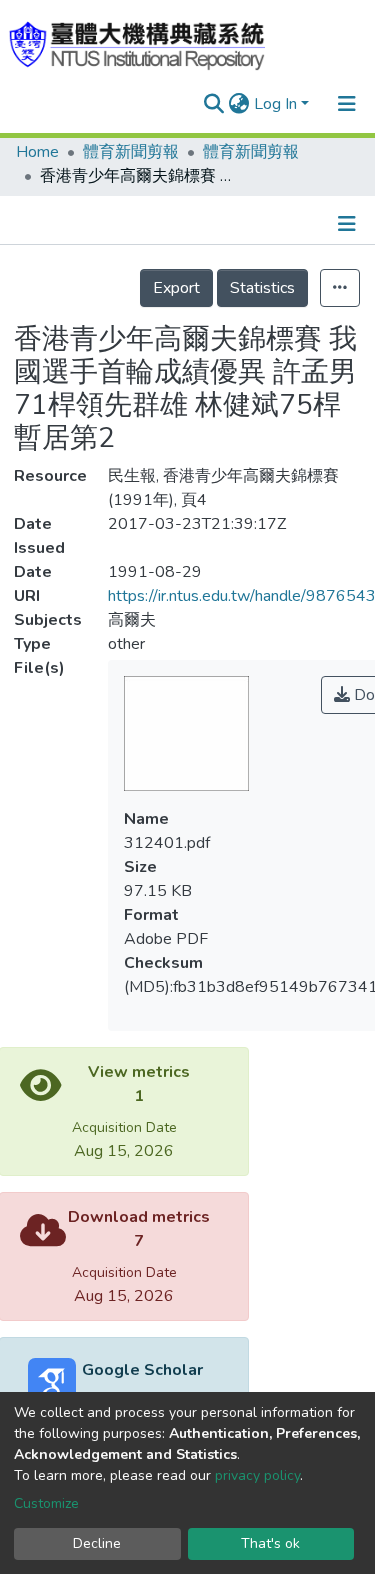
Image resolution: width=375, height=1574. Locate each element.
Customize (46, 1503)
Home (37, 152)
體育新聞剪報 (131, 152)
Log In (275, 104)
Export (176, 288)
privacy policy (257, 1475)
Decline (97, 1543)
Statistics (262, 288)
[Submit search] (214, 104)
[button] (239, 104)
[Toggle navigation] (347, 104)
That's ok (270, 1543)
